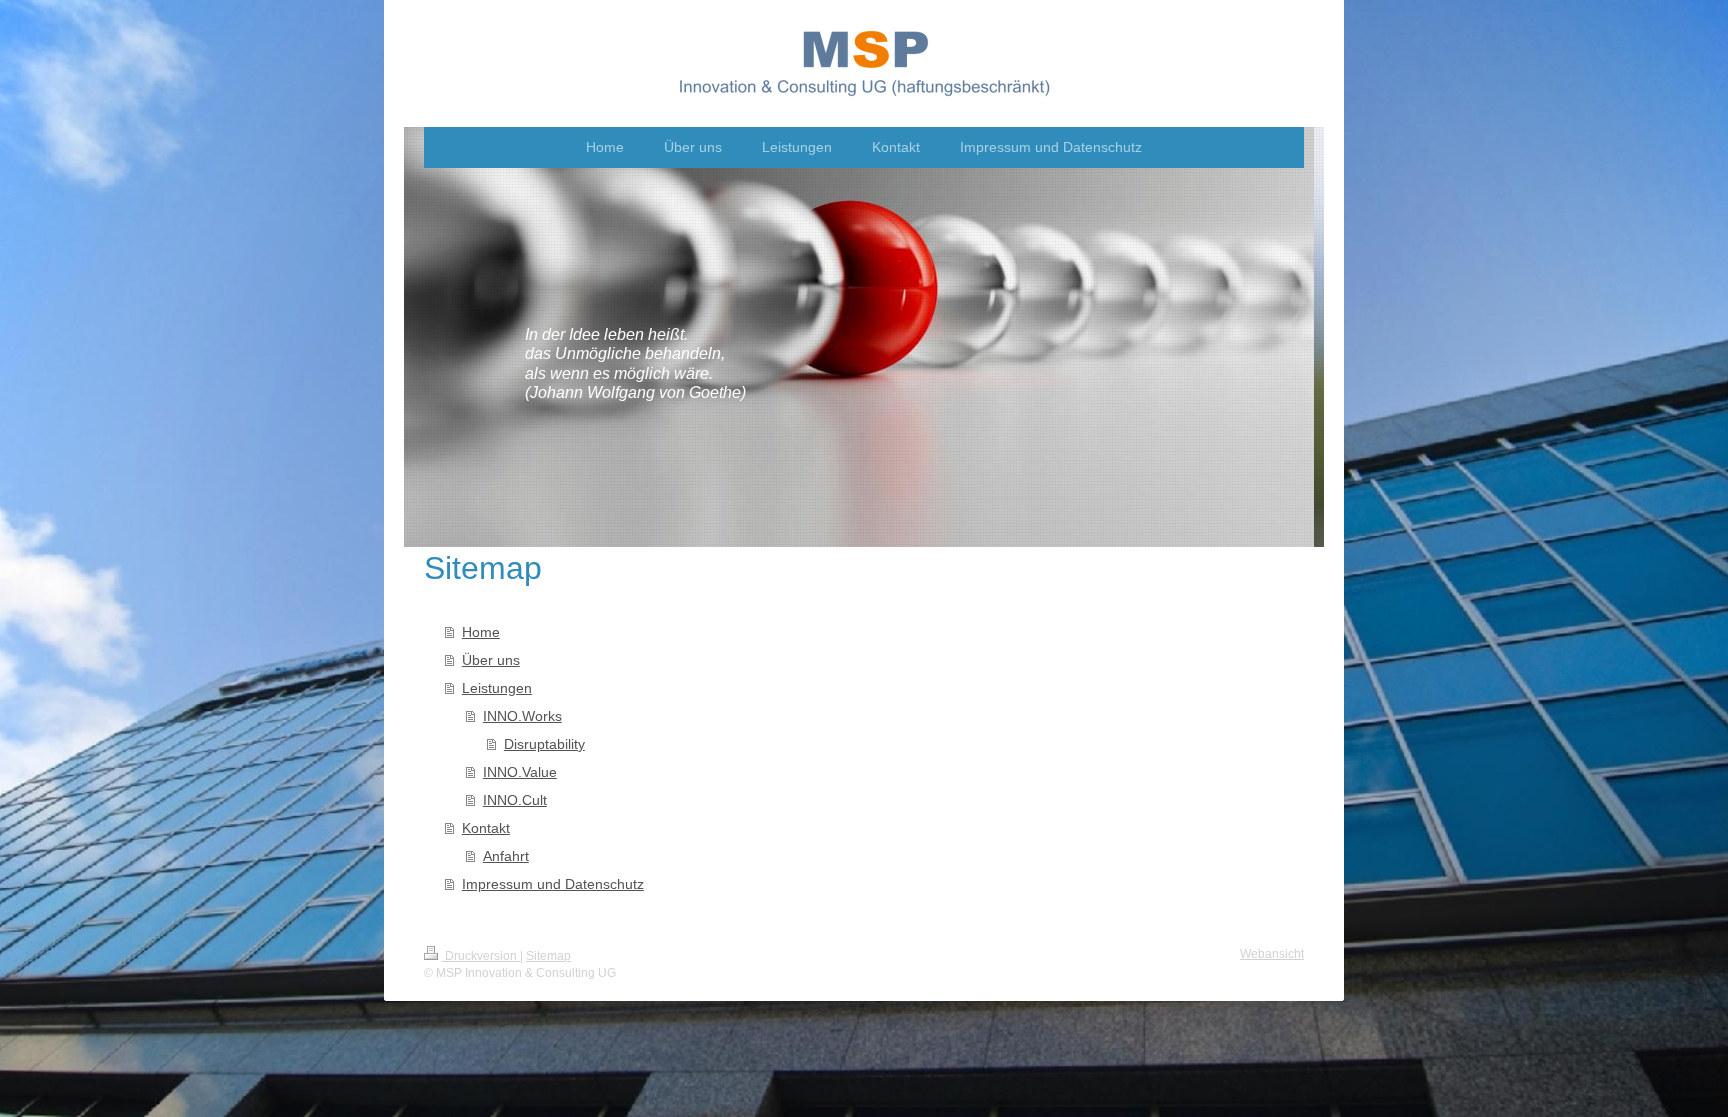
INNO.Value (520, 772)
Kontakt (486, 828)
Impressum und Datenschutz (553, 884)
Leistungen (497, 688)
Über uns (491, 660)
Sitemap (548, 956)
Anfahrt (506, 856)
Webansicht (1272, 954)
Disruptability (544, 744)
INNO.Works (522, 716)
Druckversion (481, 956)
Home (481, 632)
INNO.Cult (515, 800)
